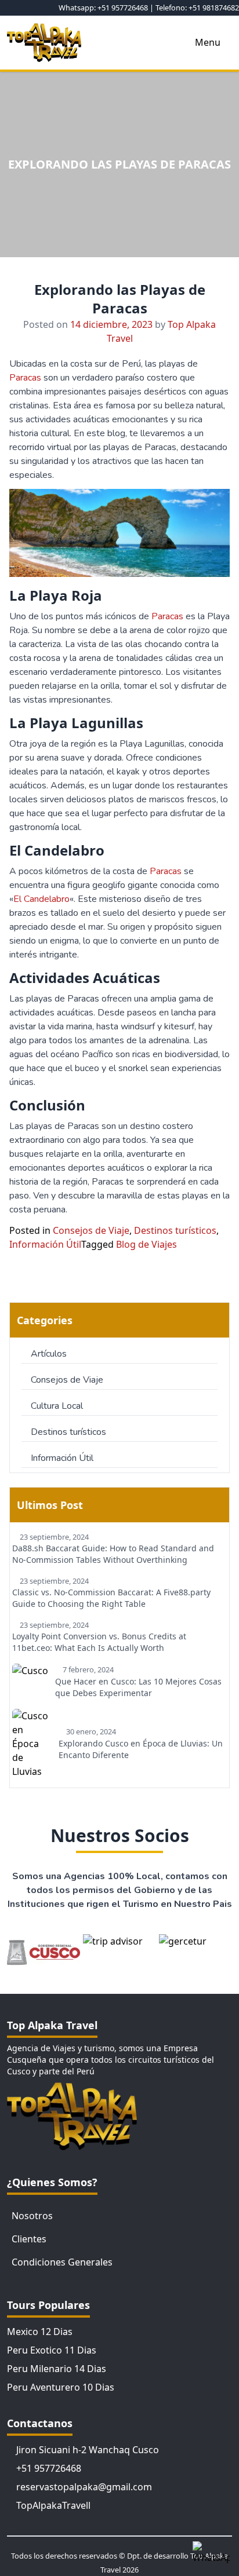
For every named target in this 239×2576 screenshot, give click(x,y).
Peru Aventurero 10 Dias (61, 2387)
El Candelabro (41, 899)
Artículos (49, 1354)
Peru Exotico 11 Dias (52, 2350)
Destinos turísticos (175, 1230)
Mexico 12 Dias (40, 2332)
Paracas (26, 378)
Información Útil (45, 1244)
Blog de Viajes (146, 1244)
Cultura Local (57, 1406)
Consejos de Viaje (91, 1230)
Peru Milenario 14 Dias (57, 2369)
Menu (208, 42)
